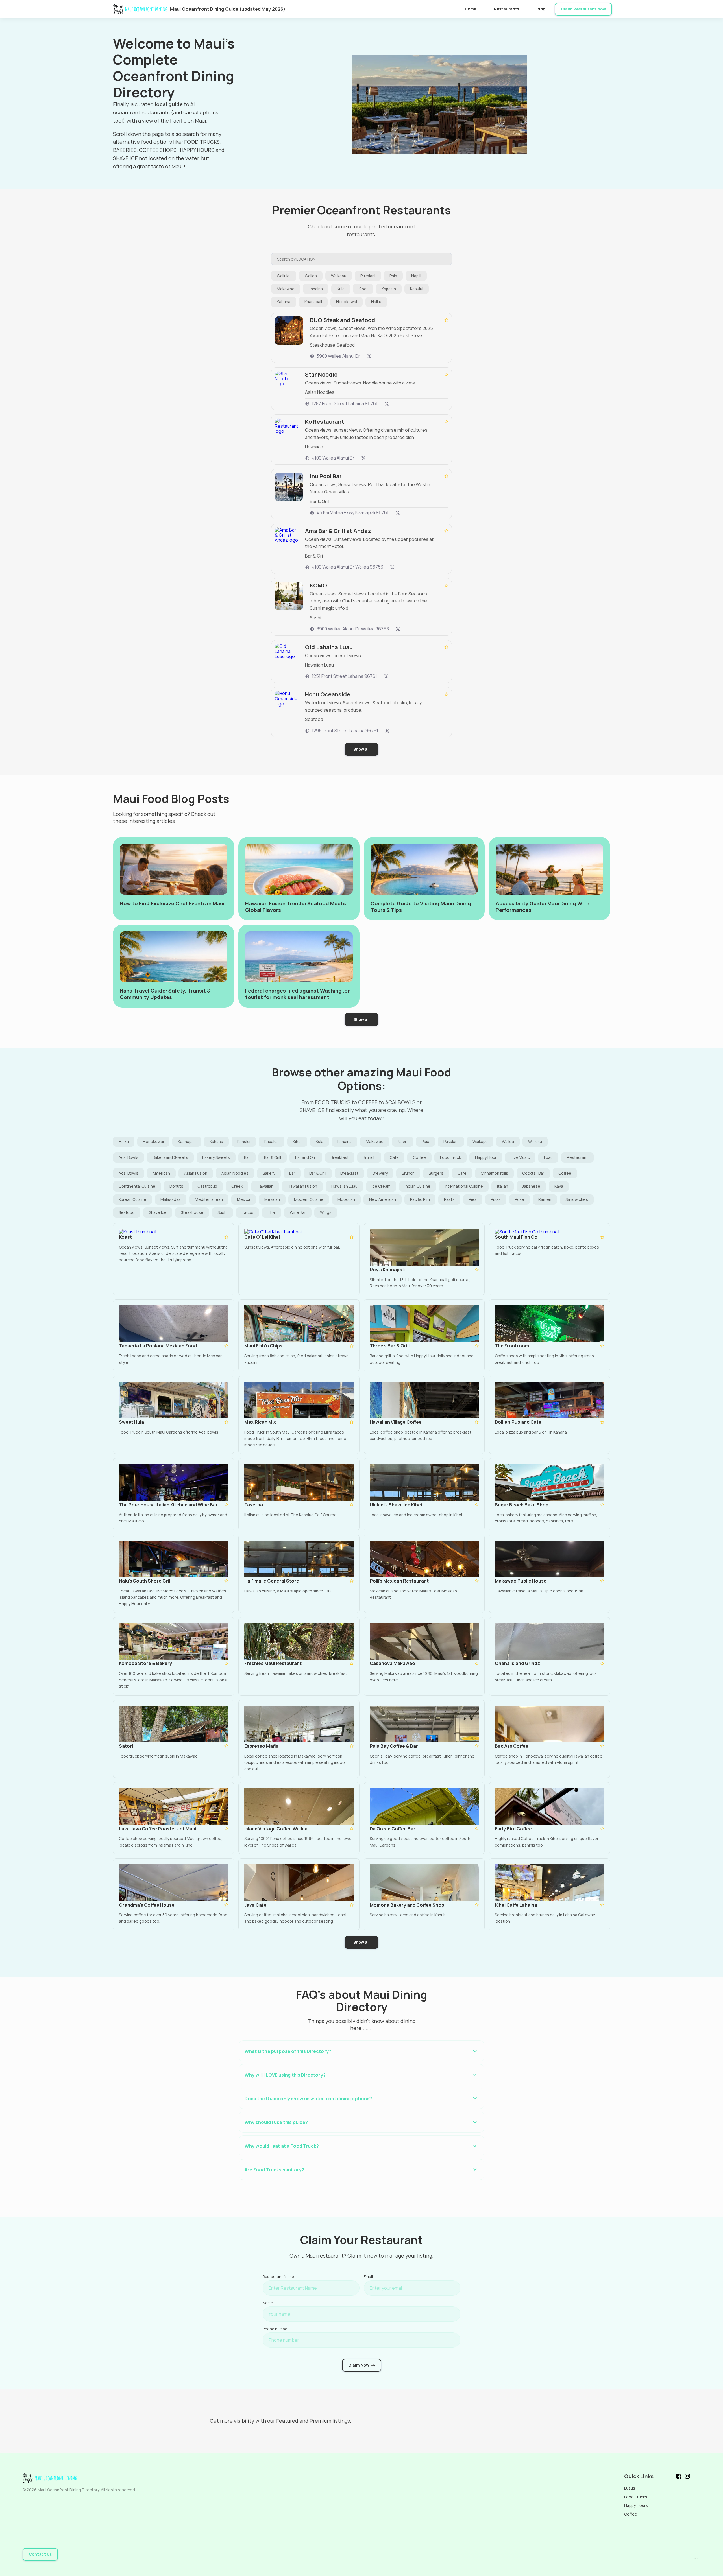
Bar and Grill (306, 1157)
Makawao (286, 289)
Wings (326, 1212)
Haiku (376, 302)
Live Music (520, 1157)
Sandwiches (577, 1199)
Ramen (545, 1199)
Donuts (176, 1186)
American (161, 1173)
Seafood (127, 1212)
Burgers (436, 1173)
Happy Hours (636, 2505)
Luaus (630, 2488)
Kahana (284, 302)
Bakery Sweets (216, 1157)
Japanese (531, 1186)
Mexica (244, 1199)
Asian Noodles (235, 1173)
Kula (341, 289)
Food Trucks (636, 2497)
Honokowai (347, 302)
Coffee (419, 1157)
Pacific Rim (420, 1199)
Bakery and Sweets (170, 1157)
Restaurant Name (278, 2276)
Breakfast (340, 1157)
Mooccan (346, 1199)
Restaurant (577, 1157)
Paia (393, 276)
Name (268, 2303)
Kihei (363, 289)
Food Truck (450, 1157)
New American (383, 1199)
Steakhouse (192, 1212)
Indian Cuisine (418, 1186)
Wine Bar (298, 1212)
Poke (520, 1199)
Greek (237, 1186)
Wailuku (284, 276)
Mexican (272, 1199)
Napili (416, 276)
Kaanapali (313, 302)
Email (368, 2276)
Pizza (496, 1199)
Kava (559, 1186)
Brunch (369, 1157)
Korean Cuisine (132, 1199)
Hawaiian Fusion (302, 1186)
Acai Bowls (129, 1157)
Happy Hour (486, 1157)
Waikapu (339, 276)
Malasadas (171, 1199)
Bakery (269, 1173)
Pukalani (368, 276)
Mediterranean (209, 1199)
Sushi (222, 1212)
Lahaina (316, 289)
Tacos (247, 1212)
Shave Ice (158, 1212)
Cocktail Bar (533, 1173)
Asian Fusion (196, 1173)
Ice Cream (381, 1186)
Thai (272, 1212)
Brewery (380, 1173)
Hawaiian (265, 1186)
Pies (473, 1199)
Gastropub (207, 1186)
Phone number (276, 2329)
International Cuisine (464, 1186)
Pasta (449, 1199)
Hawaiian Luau (344, 1186)
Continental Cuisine (137, 1186)
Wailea (311, 276)
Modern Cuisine (309, 1199)
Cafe (394, 1157)
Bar (247, 1157)
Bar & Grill (273, 1157)
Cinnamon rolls (494, 1173)
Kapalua (389, 289)
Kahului (417, 289)
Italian (503, 1186)
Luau (548, 1157)
